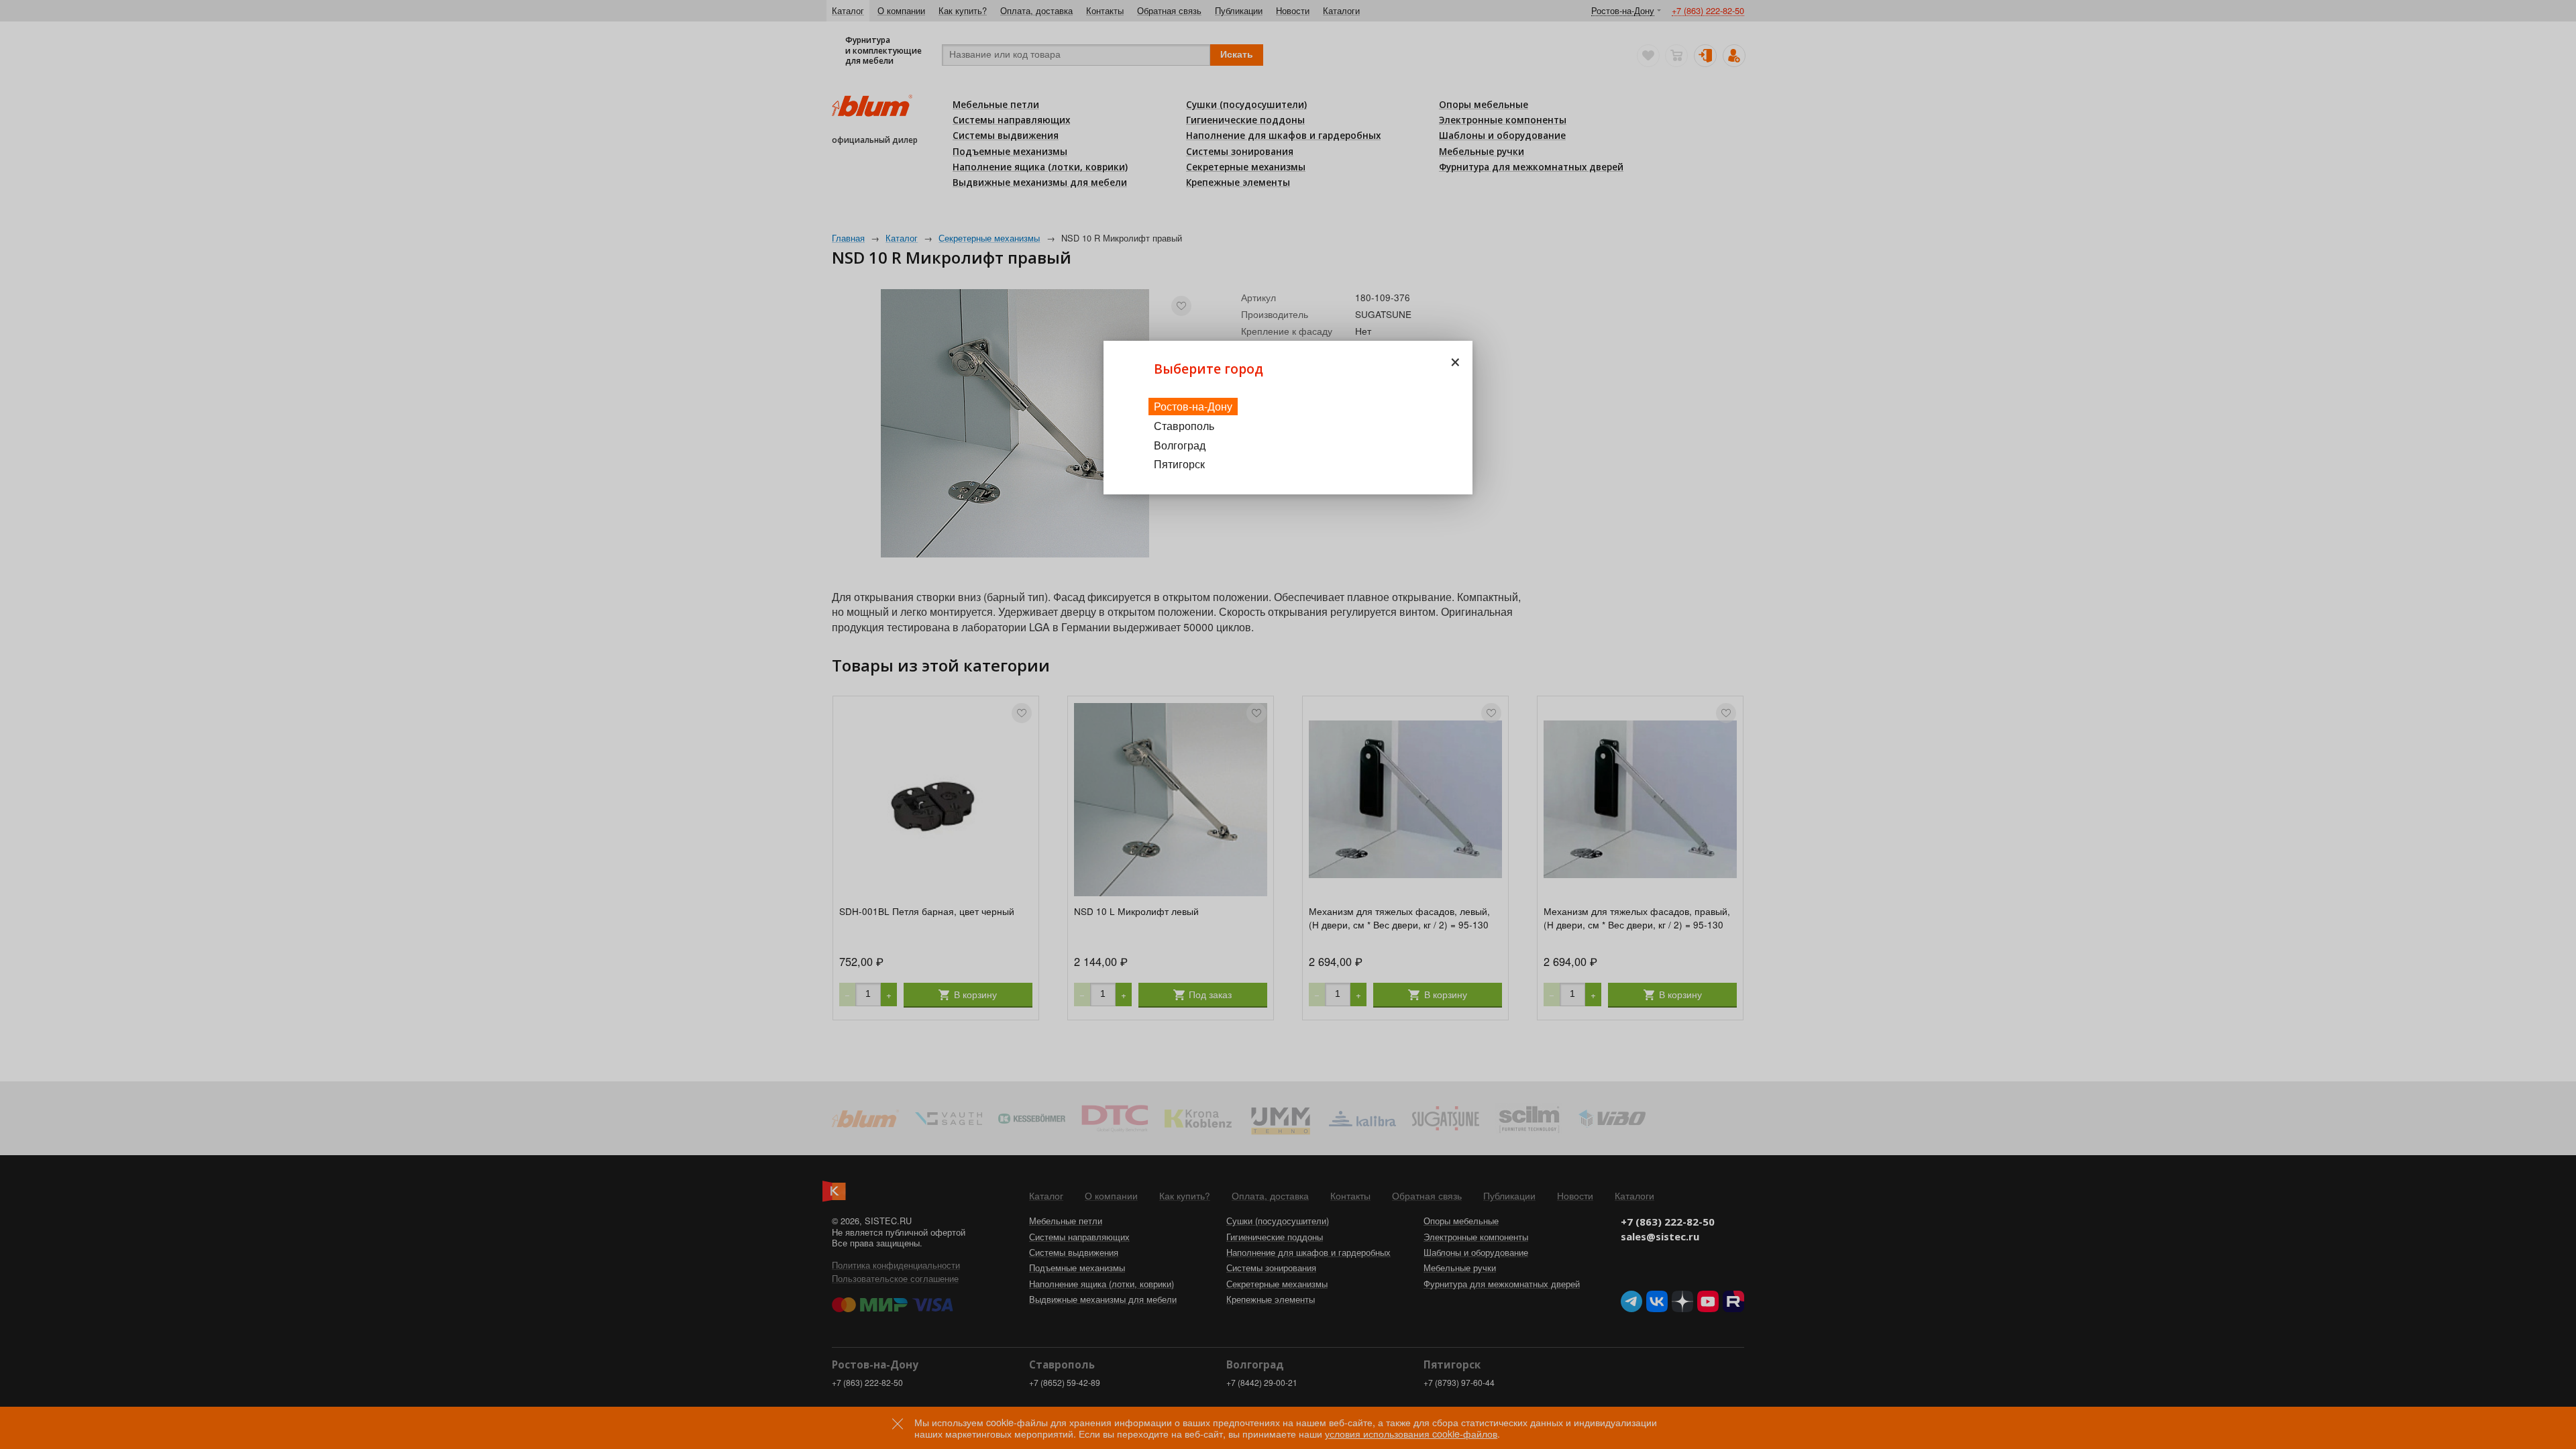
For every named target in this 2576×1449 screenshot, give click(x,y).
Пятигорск (1179, 464)
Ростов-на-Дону (1193, 406)
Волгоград (1180, 445)
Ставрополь (1184, 426)
